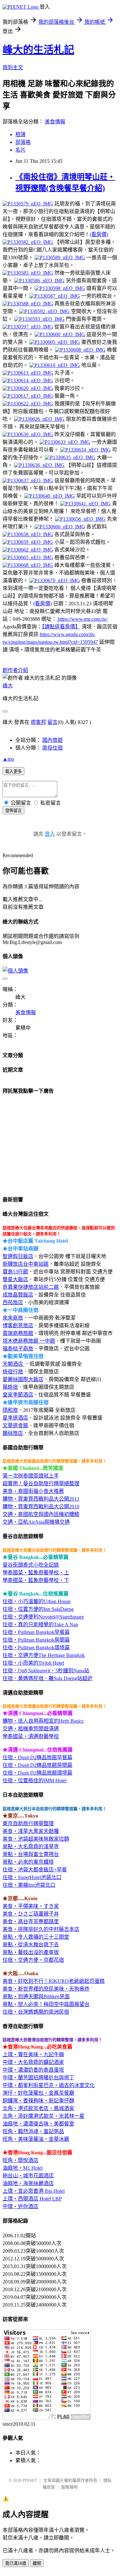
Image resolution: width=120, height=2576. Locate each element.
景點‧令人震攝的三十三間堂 (36, 1937)
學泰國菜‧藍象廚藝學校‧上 (36, 1573)
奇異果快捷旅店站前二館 (31, 1287)
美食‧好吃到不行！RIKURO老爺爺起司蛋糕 (54, 1981)
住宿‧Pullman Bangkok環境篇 (36, 1648)
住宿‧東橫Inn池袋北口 (29, 1885)
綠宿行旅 (13, 1372)
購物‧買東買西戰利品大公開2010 (41, 1507)
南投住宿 (52, 748)
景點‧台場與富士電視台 (31, 1854)
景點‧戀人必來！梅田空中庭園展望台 (46, 2004)
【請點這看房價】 (61, 627)
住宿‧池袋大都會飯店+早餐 (35, 1870)
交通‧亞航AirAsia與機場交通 (36, 1522)
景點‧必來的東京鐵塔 (28, 1862)
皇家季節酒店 (18, 1395)
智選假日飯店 (18, 1256)
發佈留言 (13, 811)
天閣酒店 (13, 1364)
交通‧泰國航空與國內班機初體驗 (41, 1514)
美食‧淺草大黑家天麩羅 (31, 1831)
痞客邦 (38, 722)
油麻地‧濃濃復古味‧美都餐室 (38, 2124)
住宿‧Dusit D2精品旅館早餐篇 (37, 1757)
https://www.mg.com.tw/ (82, 619)
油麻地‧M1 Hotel (23, 2168)
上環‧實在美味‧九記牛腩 (33, 2054)
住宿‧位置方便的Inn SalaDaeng (38, 1609)
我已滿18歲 (16, 2563)
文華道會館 (15, 1425)
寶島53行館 (15, 1272)
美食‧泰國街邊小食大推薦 (33, 1491)
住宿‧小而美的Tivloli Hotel (33, 1663)
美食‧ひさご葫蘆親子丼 (31, 1914)
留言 (52, 722)
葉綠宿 (10, 1387)
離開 (37, 2563)
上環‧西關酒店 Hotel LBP (32, 2199)
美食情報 (55, 122)
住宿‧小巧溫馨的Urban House (37, 1601)
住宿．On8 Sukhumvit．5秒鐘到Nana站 (46, 1671)
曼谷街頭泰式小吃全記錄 (31, 1565)
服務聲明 (69, 2487)
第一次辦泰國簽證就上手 (31, 1476)
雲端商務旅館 (18, 1333)
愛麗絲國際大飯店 (23, 1379)
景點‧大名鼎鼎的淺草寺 (31, 1847)
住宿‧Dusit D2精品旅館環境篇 (37, 1773)
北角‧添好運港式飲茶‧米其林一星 (44, 2116)
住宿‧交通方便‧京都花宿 (33, 1960)
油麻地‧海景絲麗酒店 (28, 2183)
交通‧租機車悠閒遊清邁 (31, 1729)
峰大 (8, 686)
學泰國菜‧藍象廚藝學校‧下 (36, 1580)
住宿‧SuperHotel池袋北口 (32, 1877)
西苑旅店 (13, 1302)
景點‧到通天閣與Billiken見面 (36, 1996)
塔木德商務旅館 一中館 (29, 1341)
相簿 (20, 134)
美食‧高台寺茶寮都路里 (31, 1922)
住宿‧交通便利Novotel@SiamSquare (43, 1617)
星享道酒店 (15, 1418)
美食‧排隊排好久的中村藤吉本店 (41, 1929)
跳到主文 (13, 67)
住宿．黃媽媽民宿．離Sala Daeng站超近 (48, 1678)
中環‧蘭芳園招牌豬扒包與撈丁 (38, 2078)
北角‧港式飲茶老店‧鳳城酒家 (38, 2108)
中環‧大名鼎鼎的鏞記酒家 (33, 2062)
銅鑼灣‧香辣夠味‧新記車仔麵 (38, 2101)
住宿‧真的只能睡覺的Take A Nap (40, 1624)
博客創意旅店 (18, 1325)
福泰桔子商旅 (18, 1349)
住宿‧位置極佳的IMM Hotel (35, 1781)
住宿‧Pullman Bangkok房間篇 (36, 1640)
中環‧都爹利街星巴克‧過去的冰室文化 (49, 2085)
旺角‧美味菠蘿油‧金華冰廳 (36, 2139)
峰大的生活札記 (38, 50)
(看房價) (99, 234)
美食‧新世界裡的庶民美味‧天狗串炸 (46, 1989)
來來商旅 (13, 1318)
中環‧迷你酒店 (20, 2206)
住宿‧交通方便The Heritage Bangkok (44, 1655)
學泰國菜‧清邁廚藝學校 (31, 1736)
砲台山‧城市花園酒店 (28, 2176)
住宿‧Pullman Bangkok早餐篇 (36, 1632)
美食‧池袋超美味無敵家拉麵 (36, 1839)
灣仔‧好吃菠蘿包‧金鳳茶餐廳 (38, 2093)
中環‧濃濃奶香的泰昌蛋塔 (33, 2070)
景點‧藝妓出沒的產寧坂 (31, 1952)
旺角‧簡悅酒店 (20, 2160)
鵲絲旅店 (13, 1433)
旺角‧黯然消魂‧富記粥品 (33, 2131)
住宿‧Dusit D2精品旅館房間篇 (37, 1765)
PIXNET (30, 2480)
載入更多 (13, 771)
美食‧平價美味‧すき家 (31, 1906)
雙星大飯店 (15, 1279)
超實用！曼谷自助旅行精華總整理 (41, 1483)
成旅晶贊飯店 (18, 1295)
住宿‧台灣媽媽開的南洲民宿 (36, 2012)
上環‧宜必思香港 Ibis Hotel (34, 2191)
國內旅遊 (52, 740)
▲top (8, 759)
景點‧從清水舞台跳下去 (31, 1945)
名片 (20, 150)
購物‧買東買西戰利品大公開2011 (41, 1499)
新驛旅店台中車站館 (26, 1264)
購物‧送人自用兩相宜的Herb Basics (43, 1721)
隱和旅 (10, 1410)
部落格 (23, 142)
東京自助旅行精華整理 (28, 1823)
